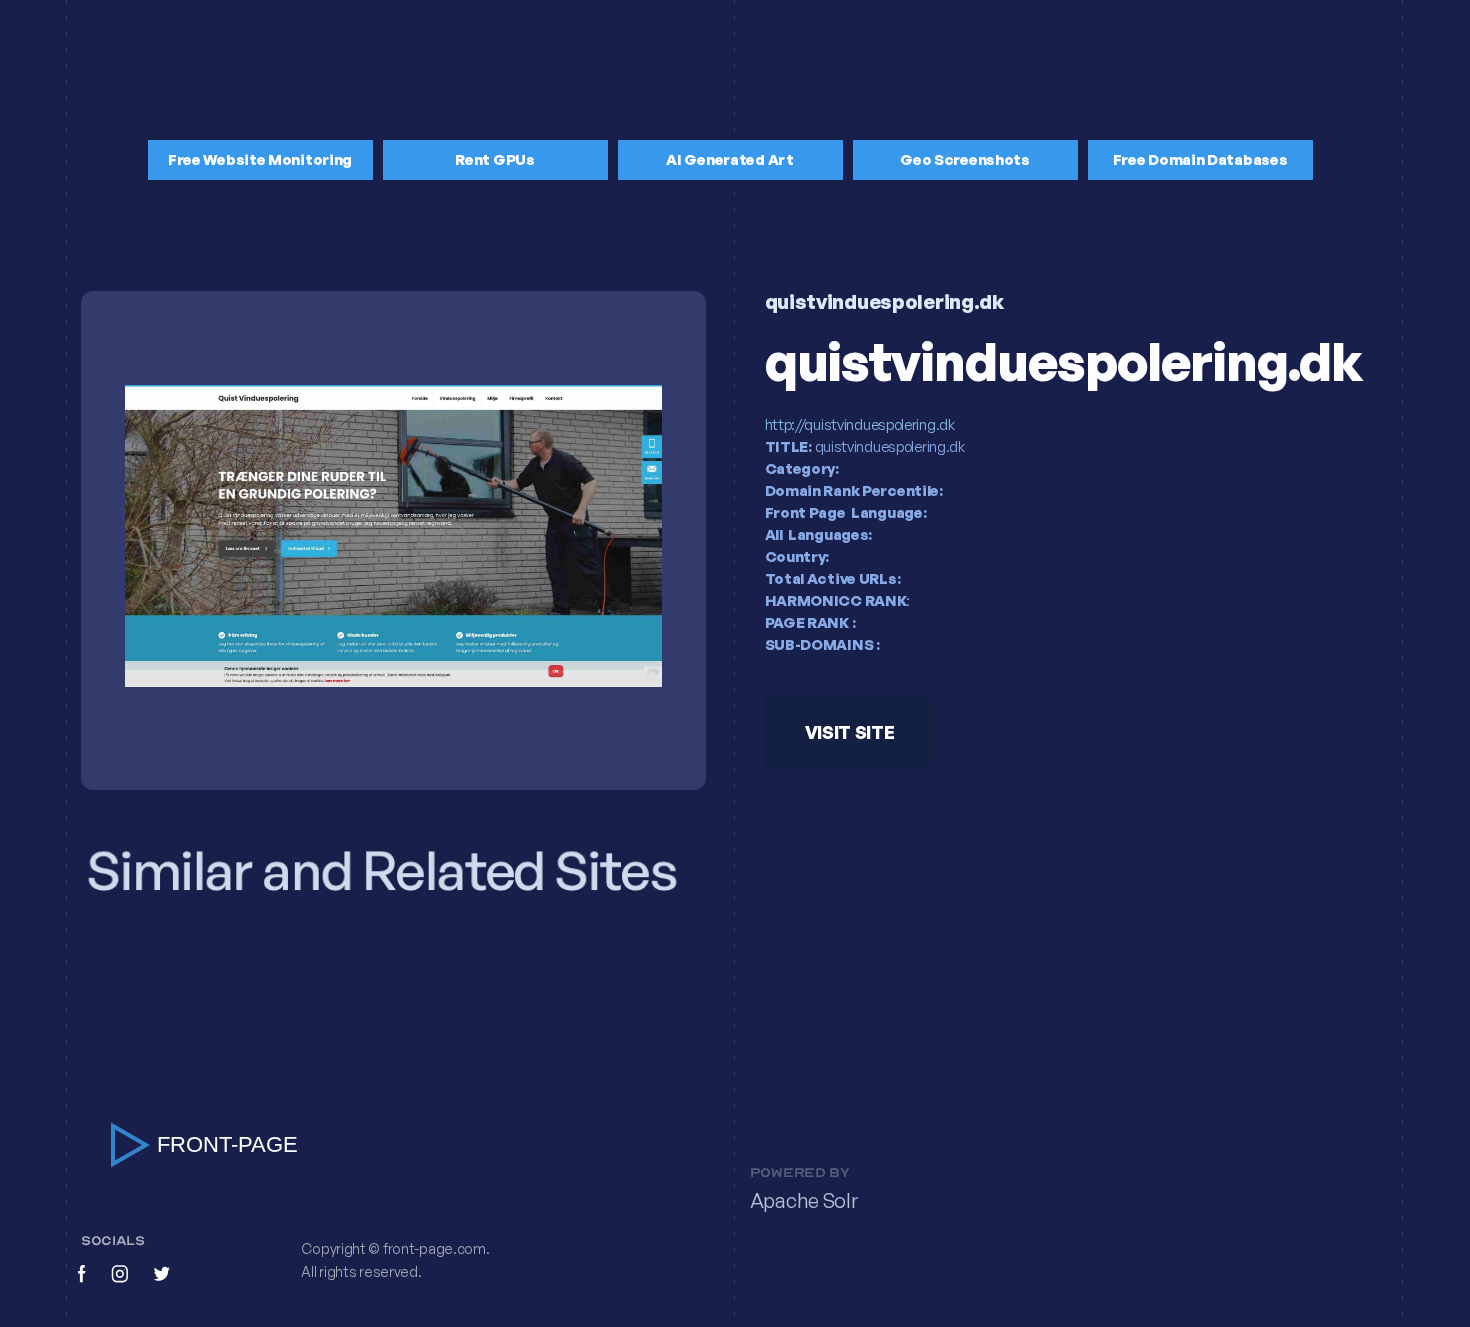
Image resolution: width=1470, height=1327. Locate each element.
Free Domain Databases (1200, 159)
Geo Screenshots (965, 159)
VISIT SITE (849, 733)
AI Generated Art (729, 159)
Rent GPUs (494, 159)
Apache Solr (804, 1200)
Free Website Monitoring (260, 159)
